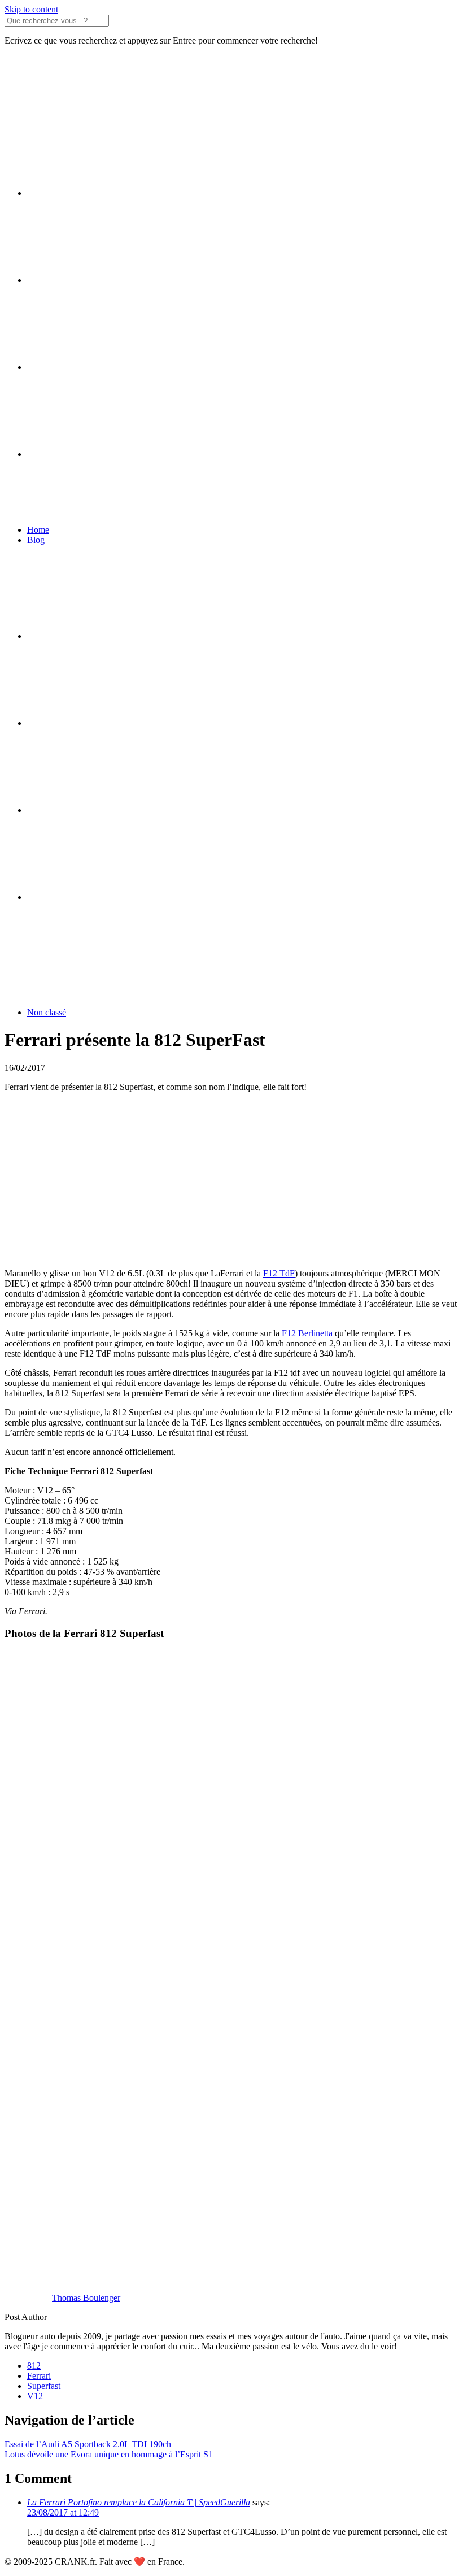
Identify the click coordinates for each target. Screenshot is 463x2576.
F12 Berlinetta (307, 1333)
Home (38, 530)
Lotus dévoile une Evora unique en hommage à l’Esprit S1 (109, 2454)
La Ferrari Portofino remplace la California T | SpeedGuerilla (139, 2502)
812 (34, 2366)
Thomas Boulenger (86, 2298)
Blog (36, 540)
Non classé (47, 1012)
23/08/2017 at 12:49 (63, 2512)
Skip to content (31, 9)
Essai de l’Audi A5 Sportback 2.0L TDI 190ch (88, 2444)
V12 (35, 2396)
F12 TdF (279, 1273)
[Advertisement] (231, 1180)
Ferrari (39, 2376)
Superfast (44, 2386)
